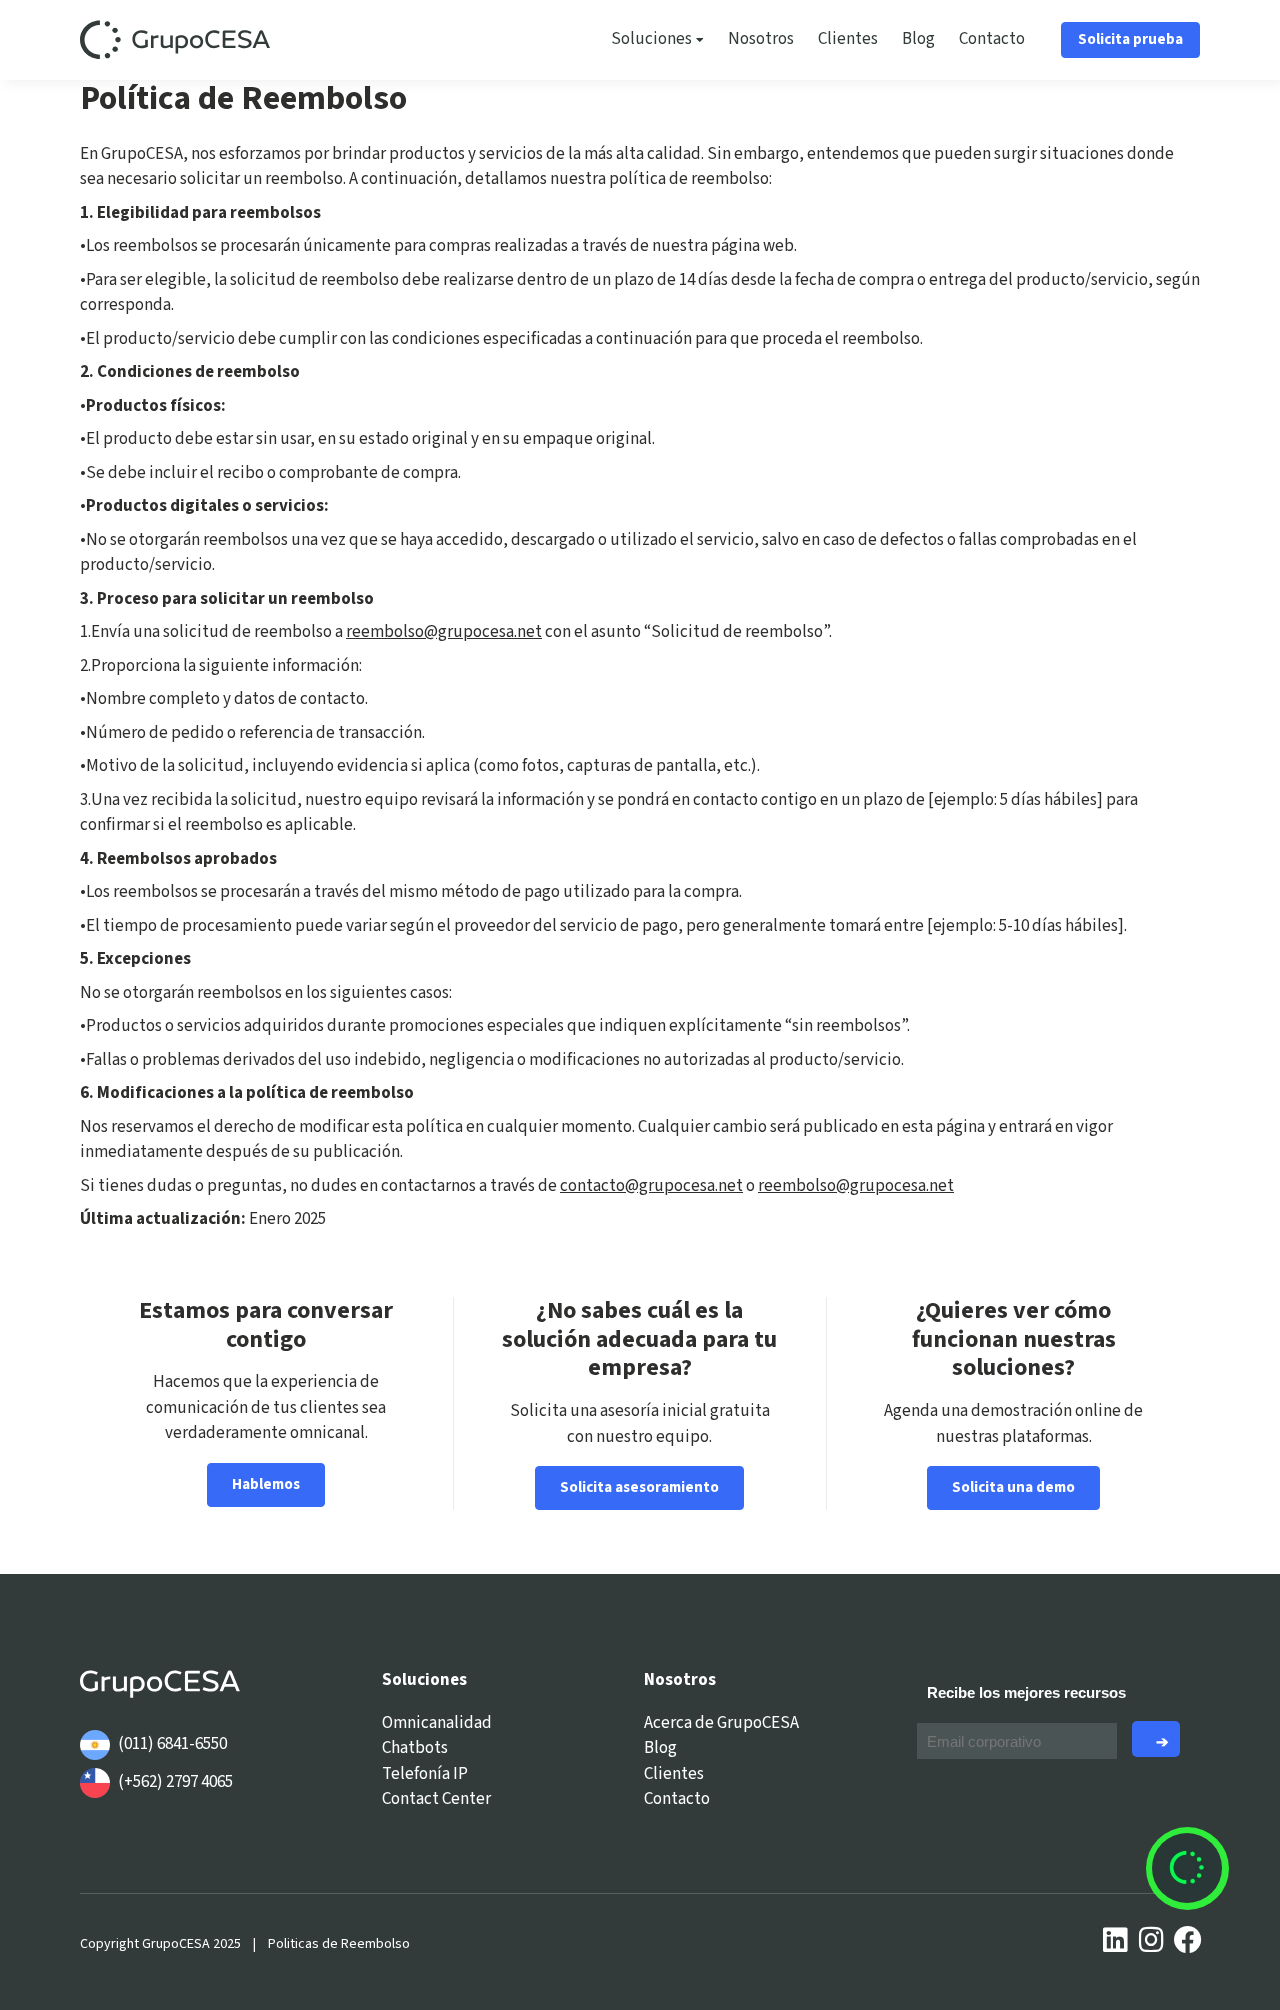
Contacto (992, 39)
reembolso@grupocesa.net (444, 632)
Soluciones (651, 39)
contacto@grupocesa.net (651, 1186)
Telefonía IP (425, 1774)
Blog (918, 39)
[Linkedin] (1116, 1940)
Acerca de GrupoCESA (721, 1723)
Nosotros (761, 39)
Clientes (848, 39)
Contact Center (436, 1799)
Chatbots (415, 1748)
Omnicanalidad (437, 1723)
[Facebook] (1188, 1940)
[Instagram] (1152, 1940)
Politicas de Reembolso (339, 1944)
